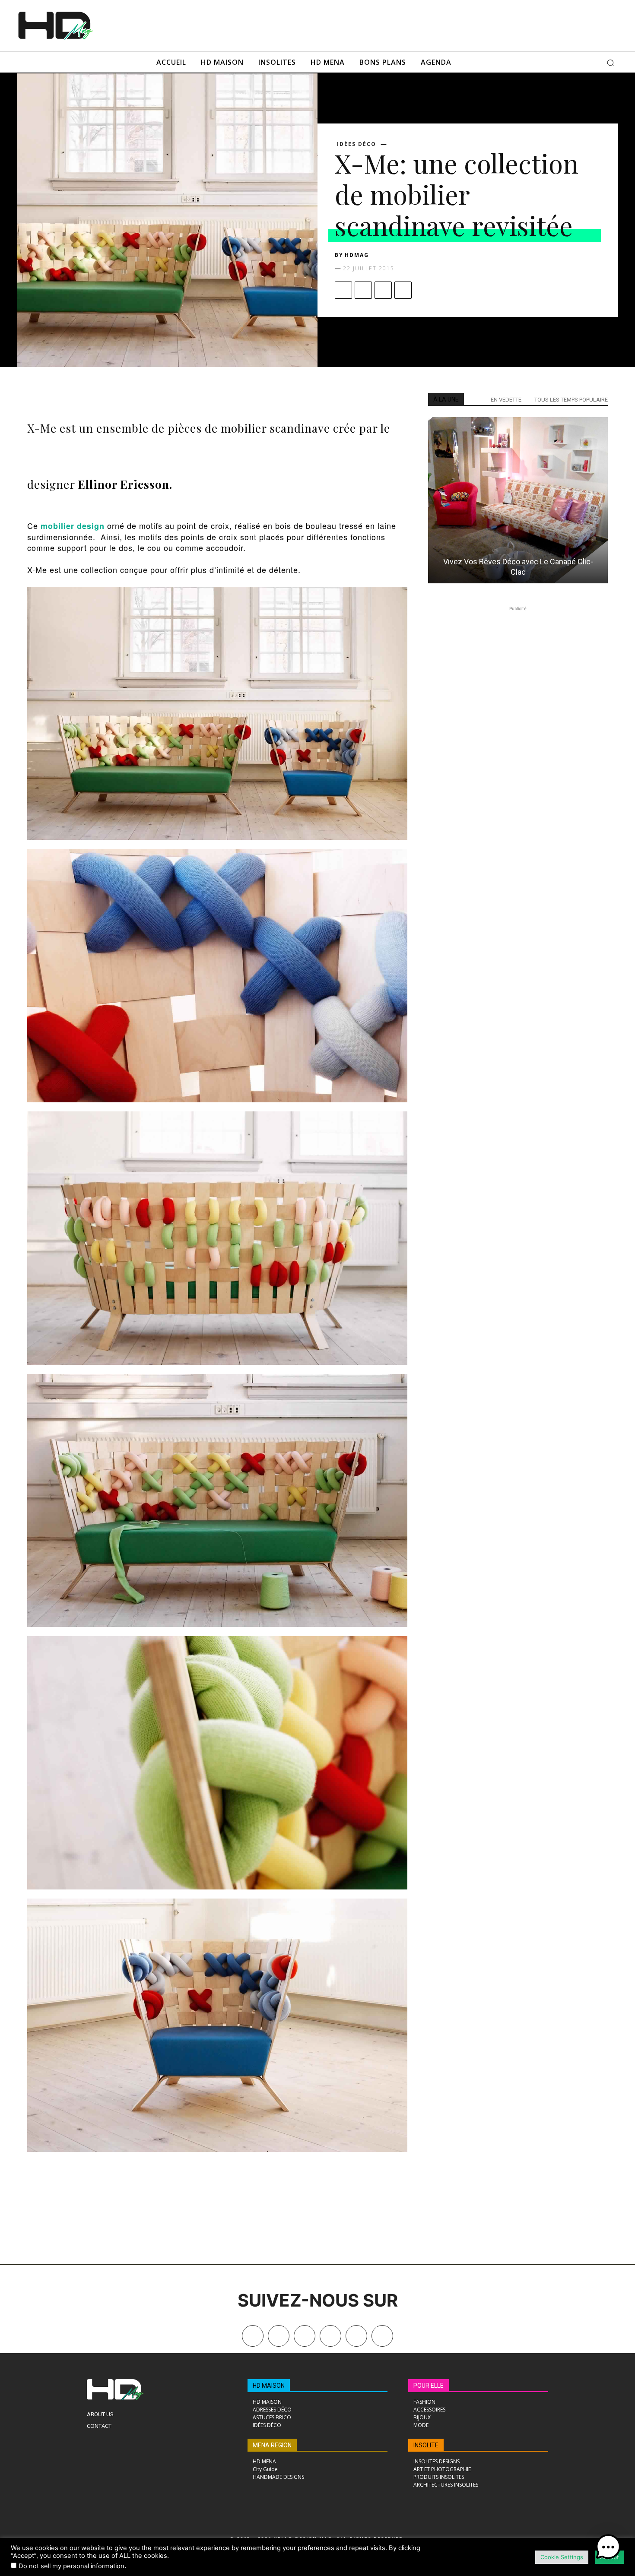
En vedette (506, 400)
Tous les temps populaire (571, 400)
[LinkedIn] (330, 2336)
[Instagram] (305, 2336)
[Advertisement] (330, 25)
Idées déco (357, 144)
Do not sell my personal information (71, 2566)
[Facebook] (343, 290)
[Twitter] (382, 2336)
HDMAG (357, 255)
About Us (100, 2414)
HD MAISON (269, 2386)
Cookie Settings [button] (562, 2557)
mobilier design (73, 526)
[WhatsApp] (403, 290)
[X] (363, 290)
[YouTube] (356, 2336)
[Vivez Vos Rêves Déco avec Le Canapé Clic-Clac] (518, 500)
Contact (99, 2426)
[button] (610, 63)
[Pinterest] (383, 290)
